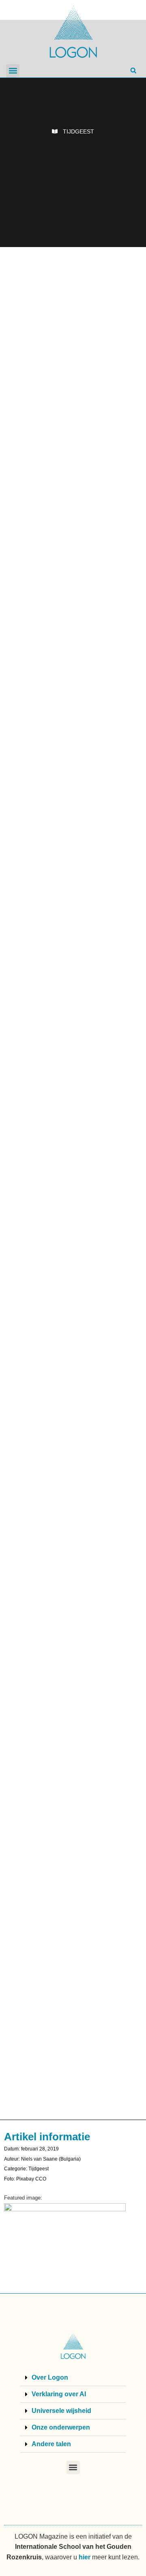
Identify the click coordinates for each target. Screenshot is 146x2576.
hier (85, 2557)
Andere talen (51, 2444)
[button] (13, 71)
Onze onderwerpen (61, 2427)
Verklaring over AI (59, 2394)
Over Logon (50, 2377)
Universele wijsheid (61, 2411)
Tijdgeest (78, 131)
